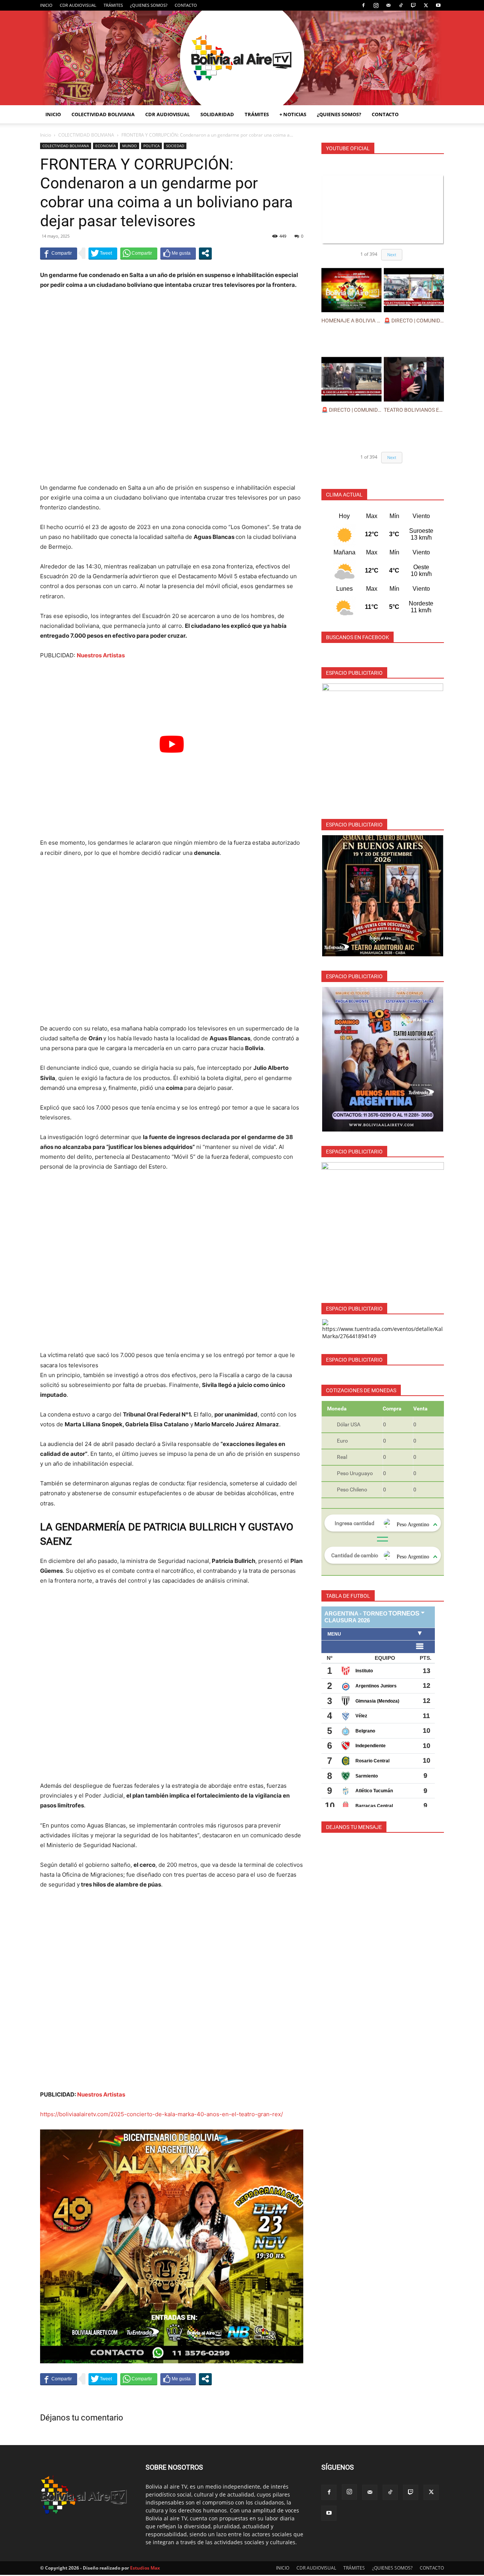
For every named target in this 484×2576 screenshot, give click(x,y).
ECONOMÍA (105, 146)
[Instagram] (376, 5)
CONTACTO (186, 5)
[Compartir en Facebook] (59, 253)
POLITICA (151, 146)
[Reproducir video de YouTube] (172, 744)
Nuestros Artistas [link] (101, 655)
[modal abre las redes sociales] (205, 253)
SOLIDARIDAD (217, 114)
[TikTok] (401, 5)
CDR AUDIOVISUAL (78, 5)
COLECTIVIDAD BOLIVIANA (103, 114)
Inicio (46, 135)
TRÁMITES (113, 5)
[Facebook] (363, 5)
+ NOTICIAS (293, 114)
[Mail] (388, 5)
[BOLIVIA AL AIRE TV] (242, 58)
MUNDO (130, 146)
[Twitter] (426, 5)
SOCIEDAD (175, 146)
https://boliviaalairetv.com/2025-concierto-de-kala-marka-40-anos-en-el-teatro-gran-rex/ (161, 2114)
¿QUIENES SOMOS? (149, 5)
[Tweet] (103, 253)
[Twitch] (413, 5)
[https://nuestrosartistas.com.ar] (383, 1223)
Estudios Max (145, 2568)
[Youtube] (438, 5)
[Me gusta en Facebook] (178, 253)
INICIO (46, 5)
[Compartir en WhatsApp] (139, 253)
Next (392, 254)
